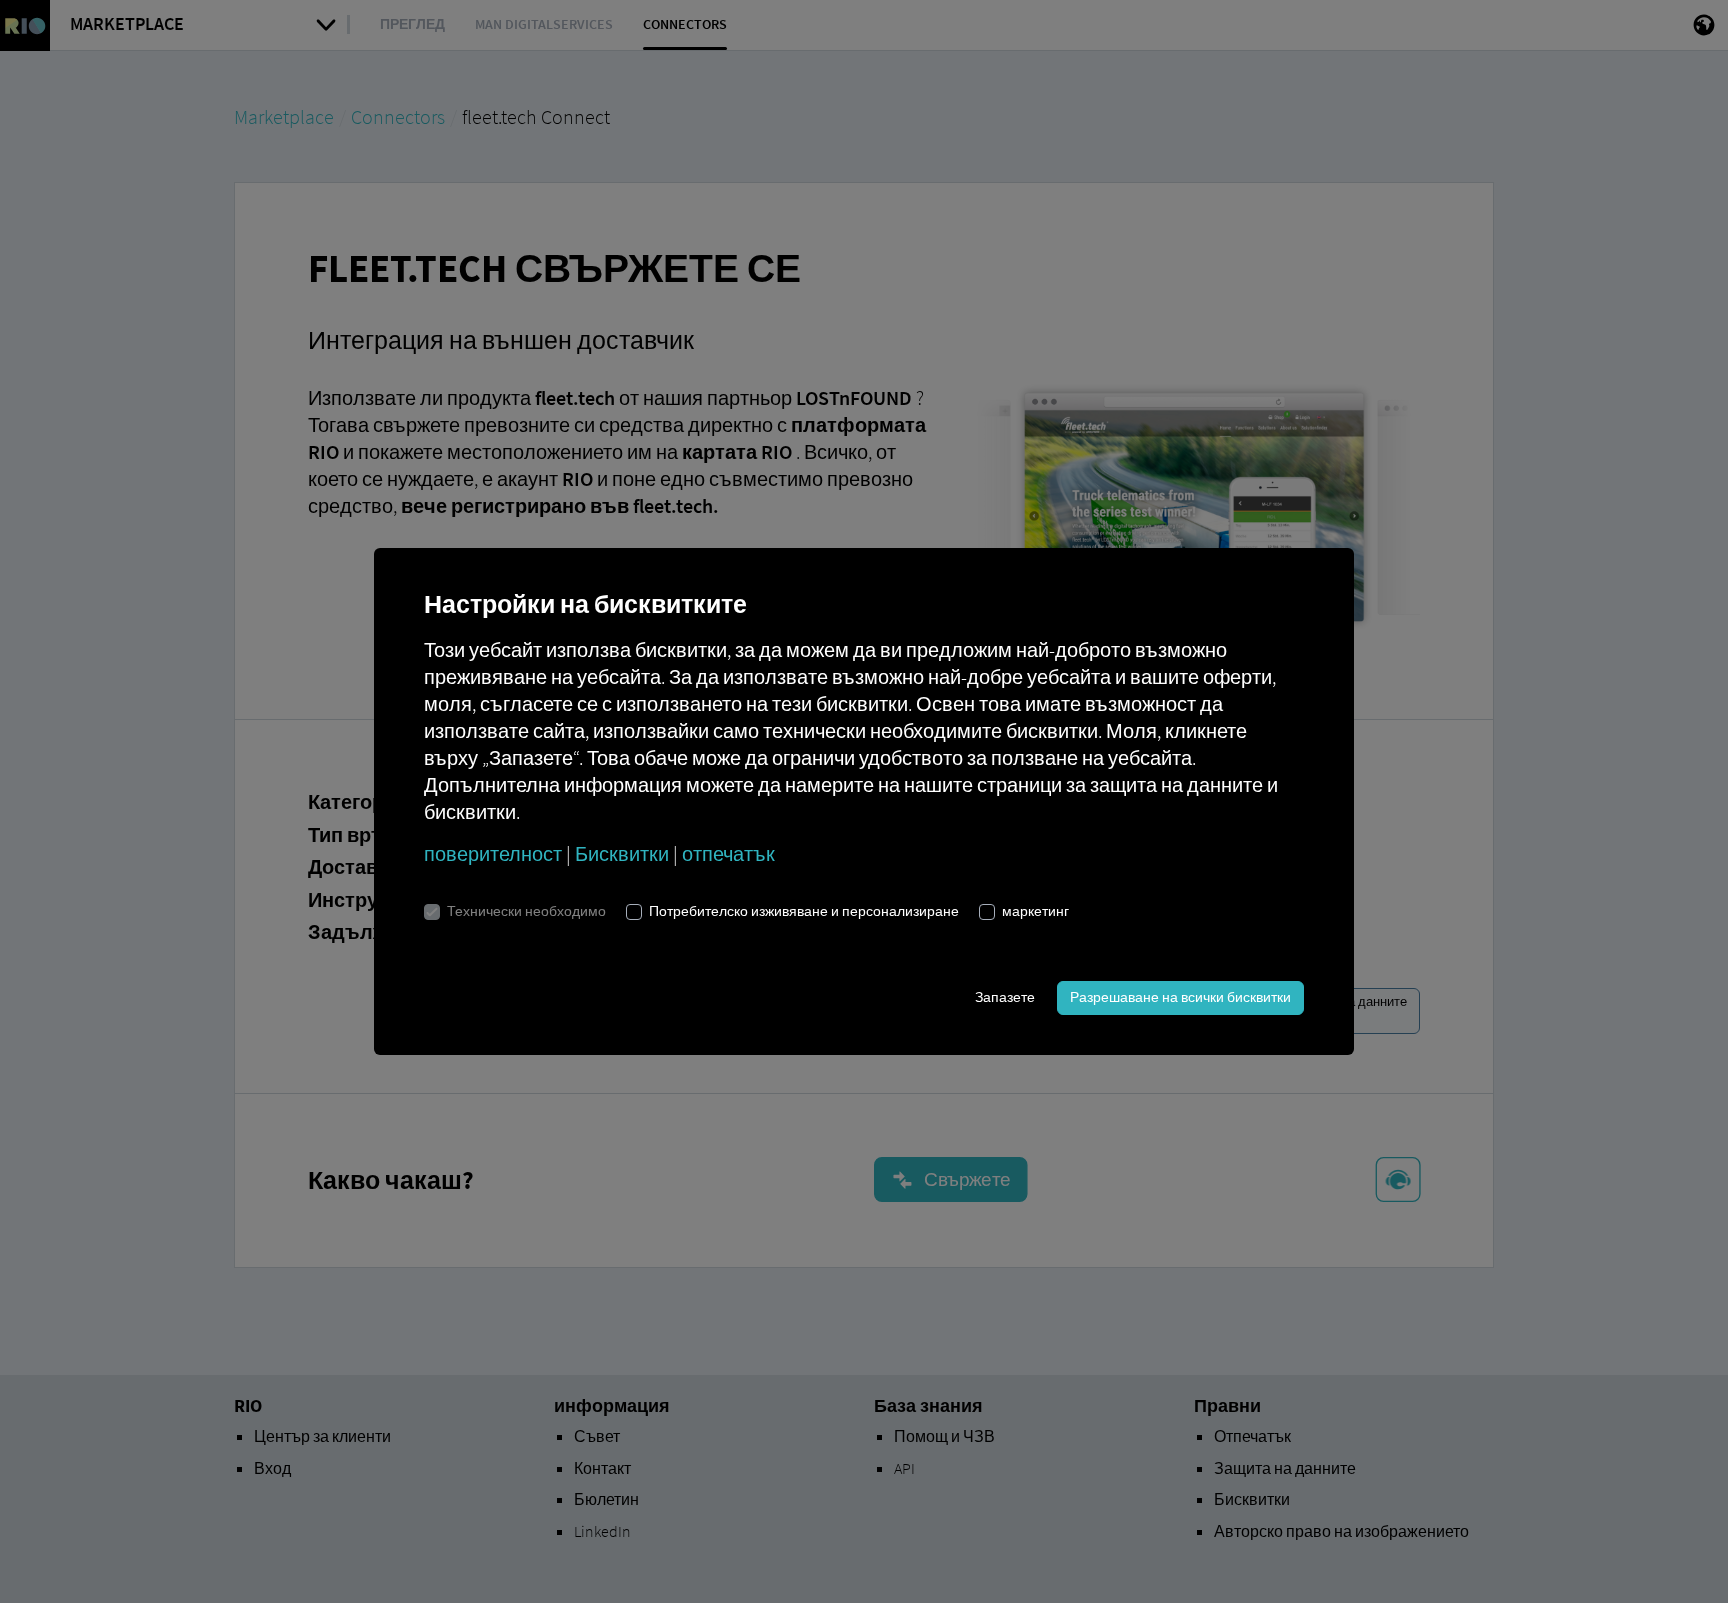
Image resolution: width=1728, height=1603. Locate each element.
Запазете (1005, 997)
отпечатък (728, 853)
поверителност (493, 853)
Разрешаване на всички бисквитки (1180, 997)
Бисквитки (622, 853)
